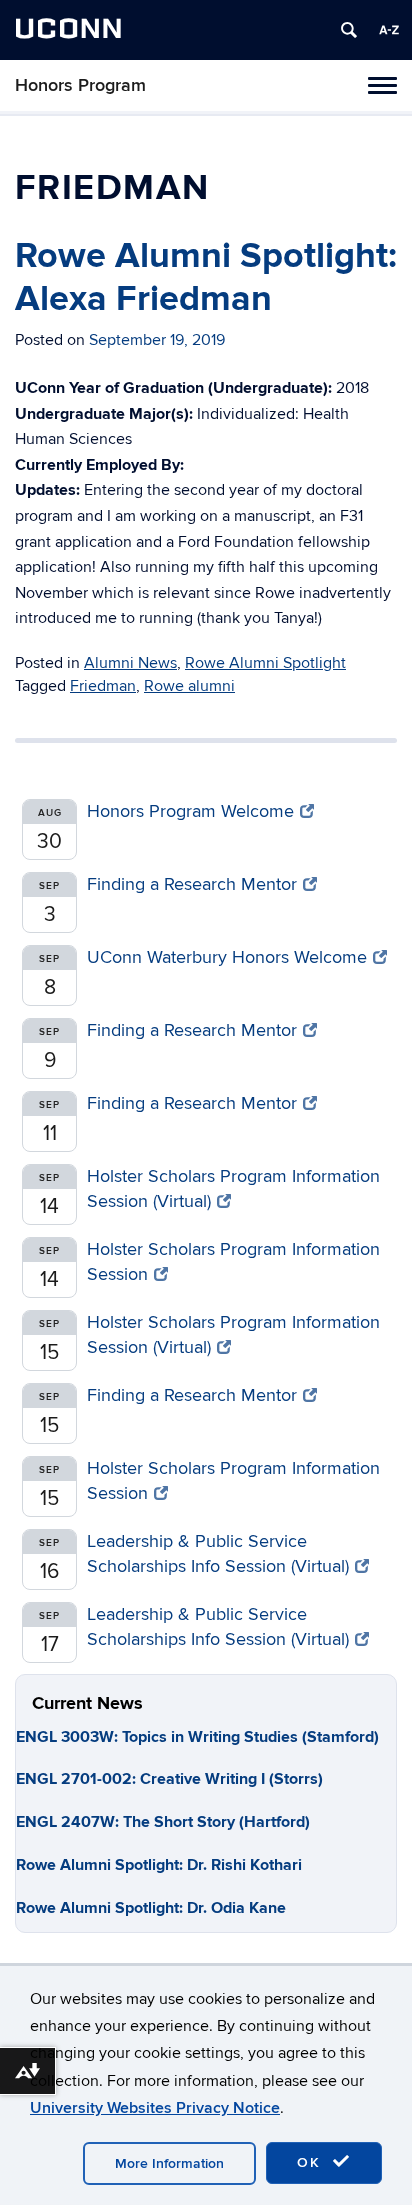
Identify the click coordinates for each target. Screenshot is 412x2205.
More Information (169, 2163)
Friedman (103, 686)
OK (312, 2162)
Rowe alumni (189, 686)
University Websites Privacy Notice (155, 2108)
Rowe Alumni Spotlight (265, 663)
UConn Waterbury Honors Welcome (227, 957)
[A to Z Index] (389, 30)
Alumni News (130, 663)
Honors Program (80, 85)
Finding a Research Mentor (192, 884)
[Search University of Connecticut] (349, 30)
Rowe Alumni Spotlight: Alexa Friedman (206, 277)
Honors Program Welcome (190, 811)
